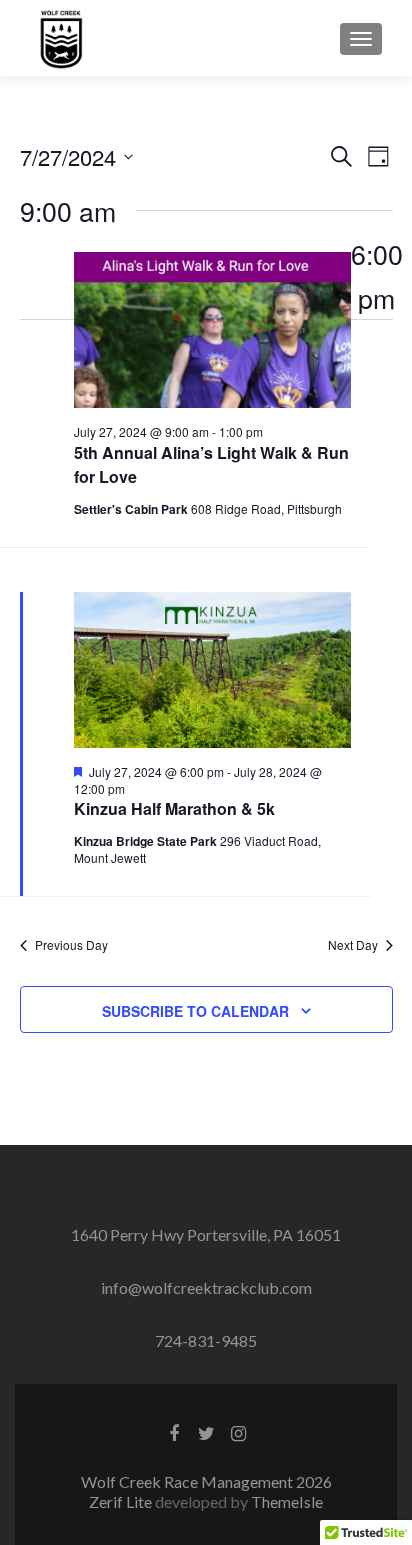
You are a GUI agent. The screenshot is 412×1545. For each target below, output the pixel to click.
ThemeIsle (287, 1501)
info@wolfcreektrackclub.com (206, 1287)
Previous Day (71, 945)
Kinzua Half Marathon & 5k (174, 808)
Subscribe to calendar (195, 1011)
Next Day (353, 945)
